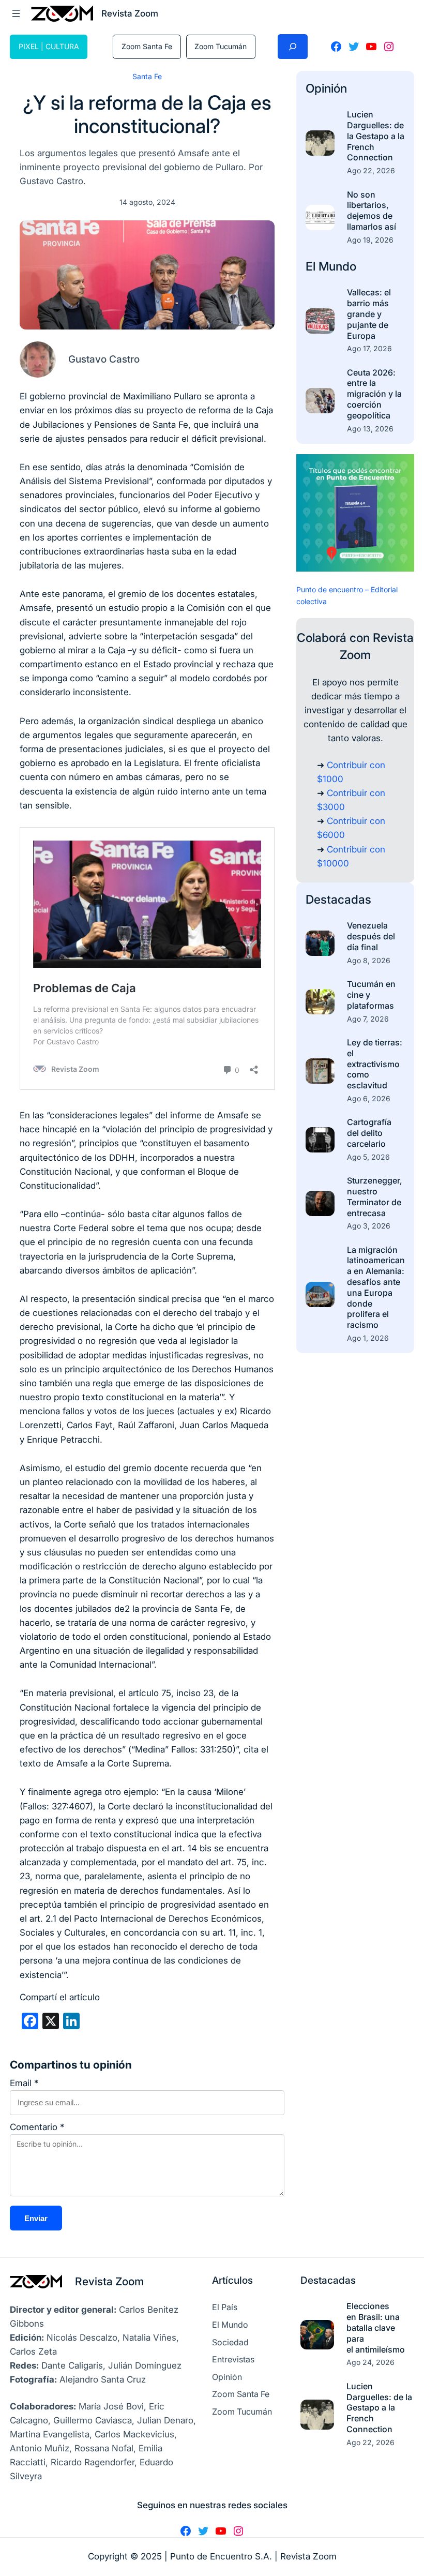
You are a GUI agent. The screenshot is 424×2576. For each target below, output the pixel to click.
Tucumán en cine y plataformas (371, 995)
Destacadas (338, 900)
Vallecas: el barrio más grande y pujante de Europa (369, 314)
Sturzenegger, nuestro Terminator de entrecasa (375, 1196)
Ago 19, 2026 (370, 240)
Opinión (326, 88)
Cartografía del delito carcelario (369, 1133)
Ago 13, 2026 (370, 429)
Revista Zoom (109, 2281)
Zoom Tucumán (221, 46)
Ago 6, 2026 (369, 1098)
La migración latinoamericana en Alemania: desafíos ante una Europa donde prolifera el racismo (376, 1287)
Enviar (36, 2218)
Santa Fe (147, 76)
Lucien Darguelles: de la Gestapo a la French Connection (376, 136)
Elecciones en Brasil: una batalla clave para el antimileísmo (376, 2327)
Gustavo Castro (104, 359)
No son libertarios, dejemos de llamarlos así (372, 211)
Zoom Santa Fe (147, 46)
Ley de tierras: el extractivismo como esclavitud (375, 1064)
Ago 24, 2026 (370, 2362)
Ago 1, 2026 (368, 1338)
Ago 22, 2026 (371, 170)
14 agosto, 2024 (147, 202)
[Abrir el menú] (16, 13)
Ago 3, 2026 (369, 1226)
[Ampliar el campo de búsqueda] (293, 47)
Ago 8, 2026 (369, 960)
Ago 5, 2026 (368, 1157)
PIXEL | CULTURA (49, 46)
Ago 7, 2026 (368, 1019)
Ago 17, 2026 (369, 348)
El (312, 266)
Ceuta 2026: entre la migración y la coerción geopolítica (374, 394)
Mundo (337, 266)
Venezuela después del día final (371, 936)
